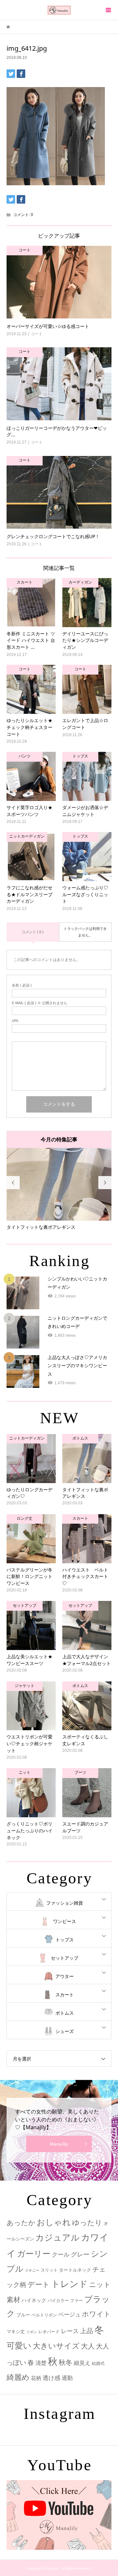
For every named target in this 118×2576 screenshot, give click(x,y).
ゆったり (87, 2223)
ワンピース (65, 1921)
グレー (80, 2254)
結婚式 (98, 2363)
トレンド (69, 2284)
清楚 (41, 2363)
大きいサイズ (56, 2346)
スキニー (32, 2270)
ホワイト (96, 2314)
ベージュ (69, 2315)
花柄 (36, 2378)
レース (70, 2331)
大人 (88, 2346)
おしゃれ (54, 2222)
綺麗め (18, 2377)
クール (61, 2255)
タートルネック (75, 2270)
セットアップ (65, 1958)
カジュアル (58, 2238)
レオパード (49, 2332)
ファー (77, 2301)
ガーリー (34, 2254)
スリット (49, 2270)
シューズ (65, 2031)
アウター (65, 1976)
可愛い (19, 2346)
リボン (32, 2332)
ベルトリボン (44, 2315)
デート (39, 2285)
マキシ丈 (16, 2331)
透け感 (51, 2378)
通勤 (67, 2378)
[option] (59, 1189)
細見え (82, 2363)
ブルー (23, 2315)
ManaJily (59, 2144)
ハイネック (34, 2300)
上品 (87, 2331)
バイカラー (58, 2301)
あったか (21, 2223)
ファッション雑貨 (65, 1903)
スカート (65, 1995)
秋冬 (66, 2363)
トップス (65, 1940)
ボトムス (65, 2013)
